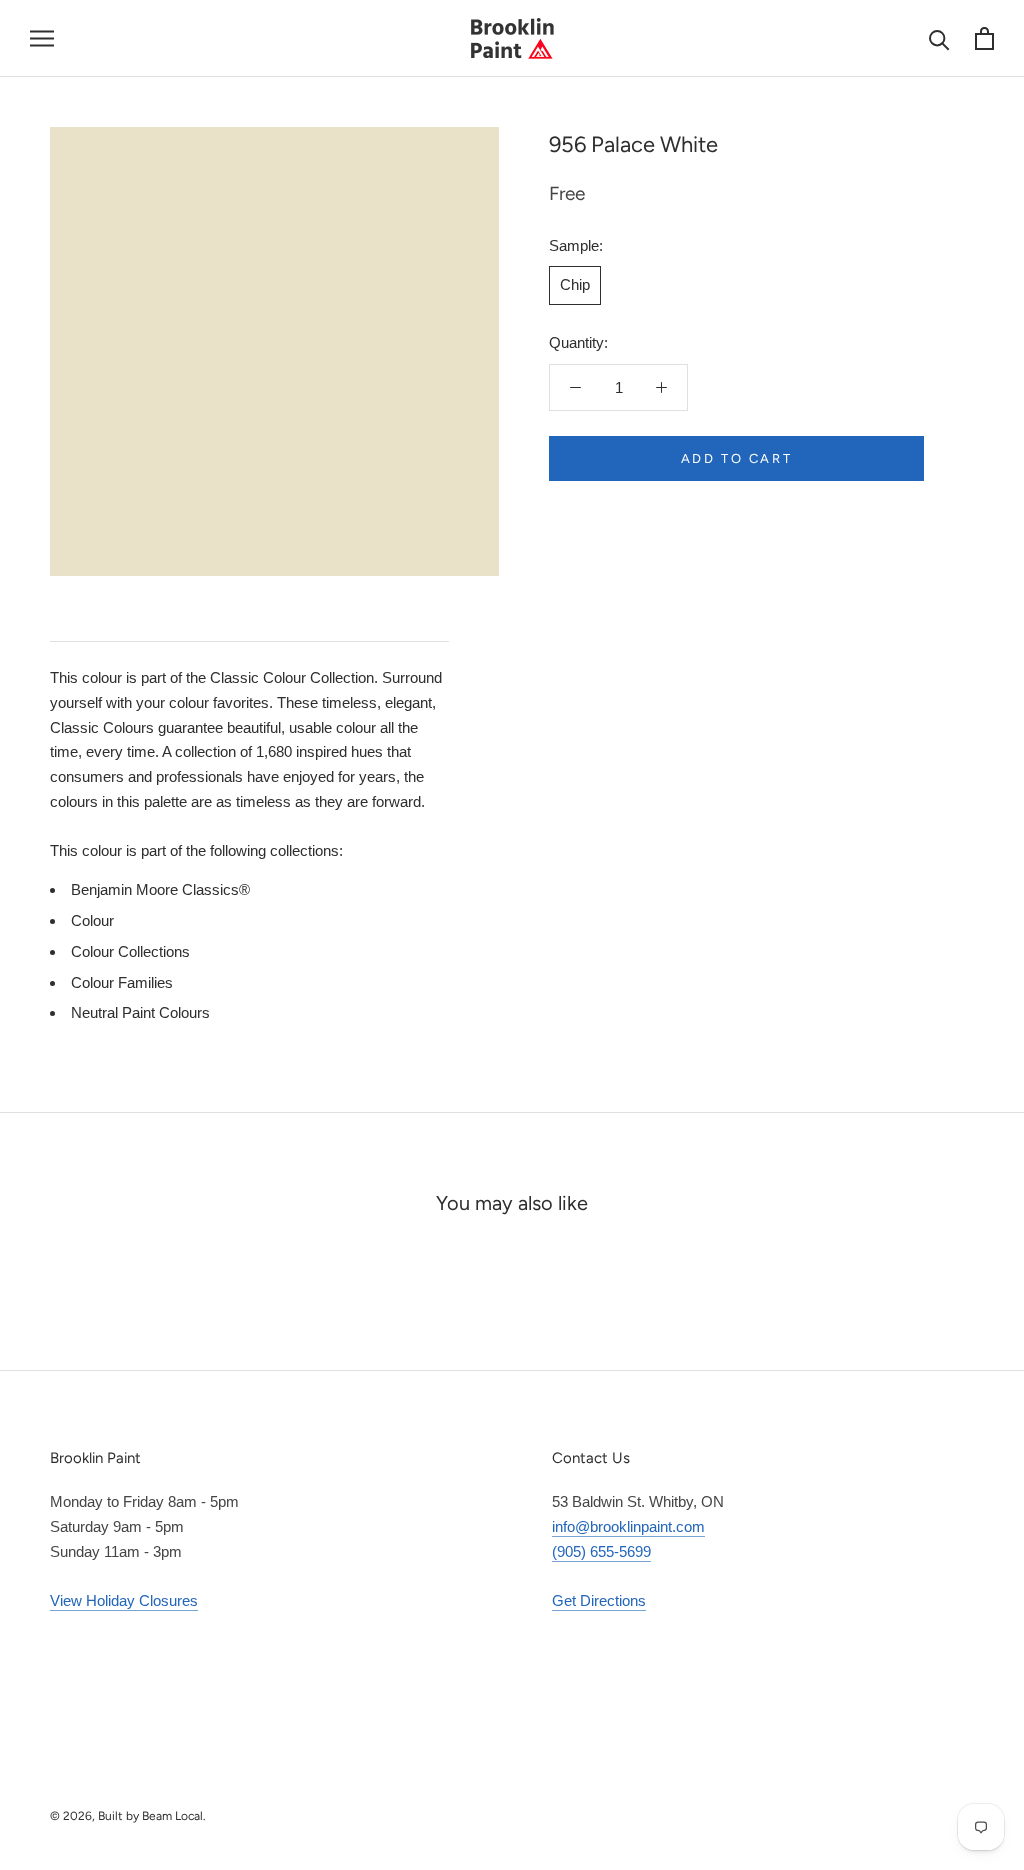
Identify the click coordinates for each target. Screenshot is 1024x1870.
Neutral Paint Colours (140, 1012)
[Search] (939, 38)
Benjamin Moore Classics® (160, 889)
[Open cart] (984, 38)
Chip (575, 284)
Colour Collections (130, 951)
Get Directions (599, 1600)
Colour (92, 920)
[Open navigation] (42, 39)
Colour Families (122, 982)
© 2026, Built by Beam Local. (128, 1816)
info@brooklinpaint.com (628, 1526)
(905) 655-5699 (601, 1551)
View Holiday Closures (124, 1600)
